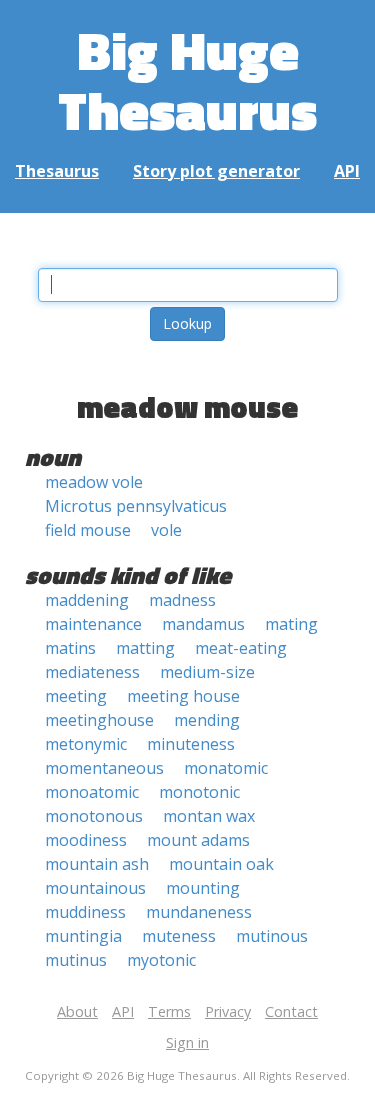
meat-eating (241, 648)
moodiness (86, 840)
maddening (87, 600)
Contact (291, 1011)
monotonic (199, 792)
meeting (76, 696)
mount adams (198, 840)
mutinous (272, 936)
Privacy (228, 1011)
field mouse (88, 530)
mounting (203, 888)
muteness (179, 936)
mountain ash (97, 864)
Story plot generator (216, 171)
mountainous (95, 888)
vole (166, 530)
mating (291, 624)
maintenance (93, 624)
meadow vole (94, 482)
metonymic (86, 744)
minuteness (191, 744)
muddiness (85, 912)
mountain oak (221, 864)
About (77, 1011)
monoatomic (92, 792)
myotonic (161, 960)
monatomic (226, 768)
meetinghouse (99, 720)
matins (70, 648)
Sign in (187, 1042)
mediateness (92, 672)
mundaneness (199, 912)
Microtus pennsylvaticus (136, 506)
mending (207, 720)
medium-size (207, 672)
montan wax (209, 816)
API (347, 171)
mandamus (203, 624)
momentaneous (104, 768)
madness (182, 600)
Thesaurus (57, 171)
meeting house (183, 696)
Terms (169, 1011)
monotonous (94, 816)
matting (145, 648)
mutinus (76, 960)
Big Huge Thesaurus (187, 79)
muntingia (83, 936)
